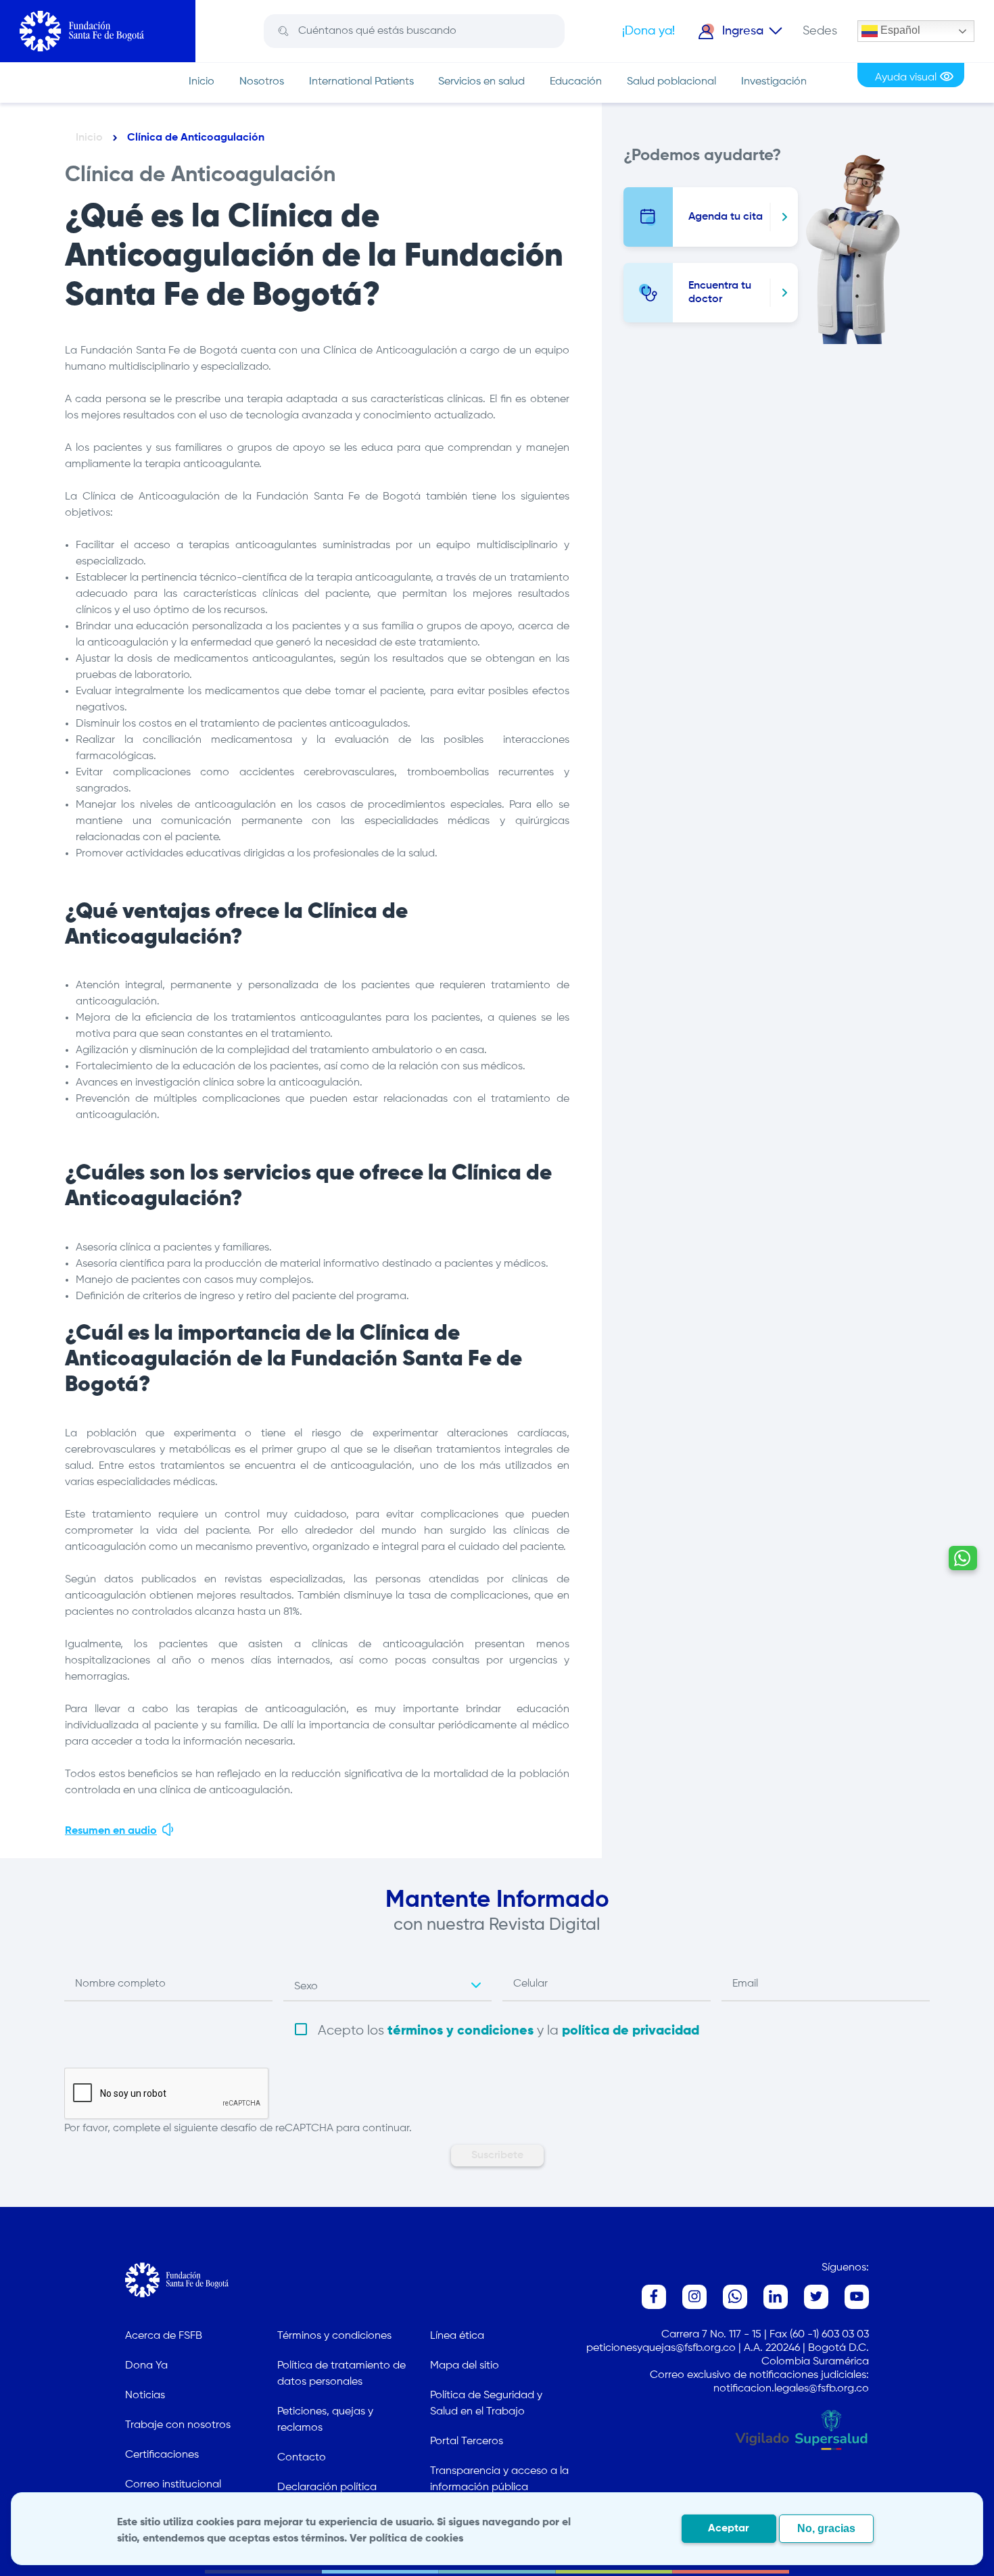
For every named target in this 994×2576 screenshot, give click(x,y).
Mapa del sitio (465, 2366)
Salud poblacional (671, 82)
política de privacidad (631, 2031)
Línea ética (457, 2336)
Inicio (202, 82)
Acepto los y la (508, 2031)
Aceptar (729, 2529)
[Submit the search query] (283, 31)
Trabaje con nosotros (178, 2425)
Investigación (774, 82)
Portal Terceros (467, 2441)
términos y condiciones (460, 2031)
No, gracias (826, 2528)
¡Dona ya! (648, 31)
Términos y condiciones (334, 2336)
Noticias (145, 2396)
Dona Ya (146, 2366)
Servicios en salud (481, 82)
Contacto (302, 2458)
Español (899, 30)
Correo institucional (173, 2485)
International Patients (361, 82)
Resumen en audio (111, 1831)
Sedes (820, 31)
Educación (576, 82)
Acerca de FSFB (164, 2336)
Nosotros (262, 82)
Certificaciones (162, 2455)
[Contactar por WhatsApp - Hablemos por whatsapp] (963, 1558)
